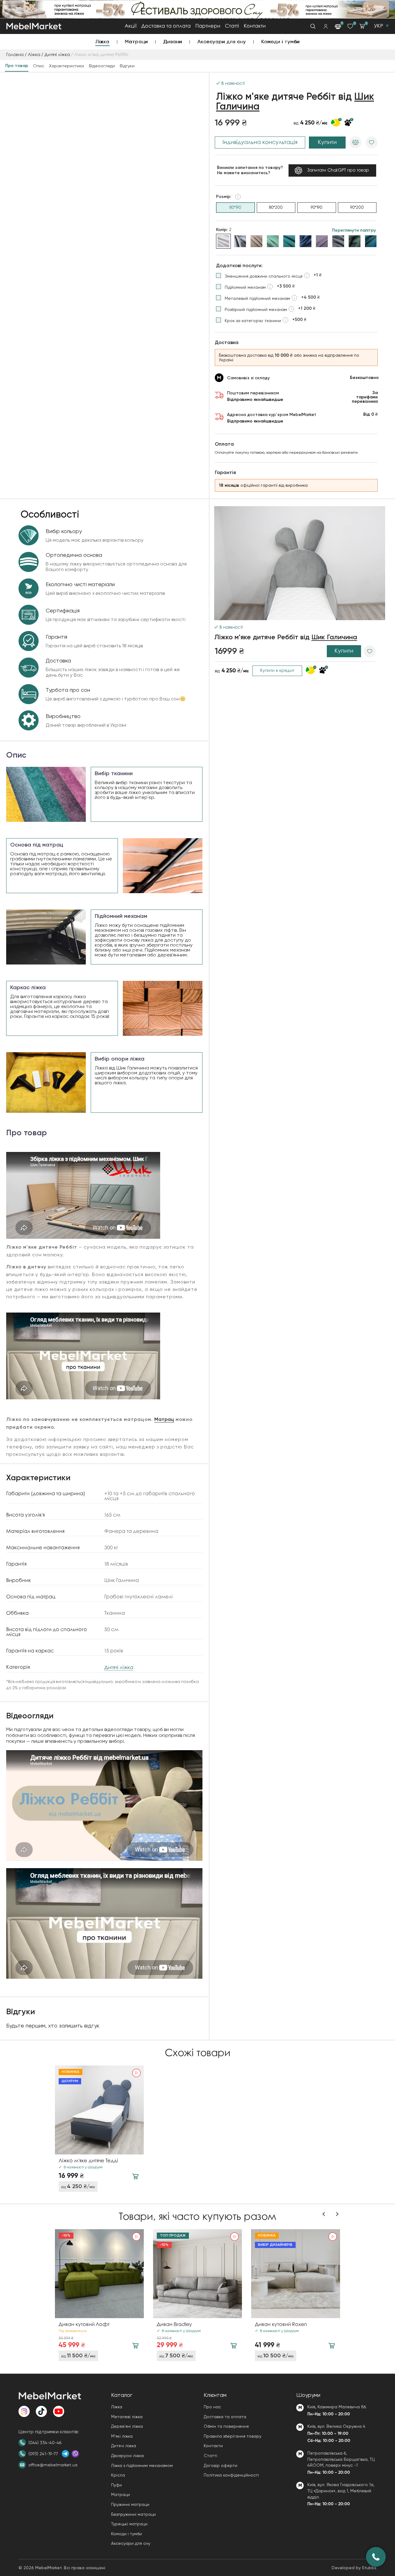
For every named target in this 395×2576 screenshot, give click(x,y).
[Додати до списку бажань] (372, 142)
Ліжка (102, 42)
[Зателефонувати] (376, 2557)
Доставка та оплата (166, 26)
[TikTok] (41, 2411)
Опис (39, 66)
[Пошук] (313, 26)
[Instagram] (24, 2411)
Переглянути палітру (354, 230)
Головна (15, 55)
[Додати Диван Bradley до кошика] (233, 2346)
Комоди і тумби (281, 42)
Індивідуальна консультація (260, 142)
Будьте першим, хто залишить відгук (53, 2026)
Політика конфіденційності (231, 2475)
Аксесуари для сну (222, 42)
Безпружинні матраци (133, 2514)
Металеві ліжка (127, 2417)
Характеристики (67, 66)
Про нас (212, 2407)
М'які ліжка (122, 2436)
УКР (378, 26)
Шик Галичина (334, 637)
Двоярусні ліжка (127, 2456)
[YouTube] (59, 2411)
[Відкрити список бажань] (350, 26)
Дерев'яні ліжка (127, 2426)
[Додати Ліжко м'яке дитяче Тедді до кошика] (135, 2176)
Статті (232, 26)
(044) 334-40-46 (45, 2443)
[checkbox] (269, 276)
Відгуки (127, 66)
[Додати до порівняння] (355, 142)
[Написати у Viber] (75, 2454)
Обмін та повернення (226, 2426)
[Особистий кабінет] (326, 26)
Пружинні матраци (130, 2504)
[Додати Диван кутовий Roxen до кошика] (332, 2346)
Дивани (173, 42)
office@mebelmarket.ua (53, 2465)
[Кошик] (362, 26)
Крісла (118, 2475)
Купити (327, 142)
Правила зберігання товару (233, 2436)
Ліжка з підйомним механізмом (142, 2465)
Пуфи (116, 2485)
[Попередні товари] (324, 2214)
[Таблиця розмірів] (238, 197)
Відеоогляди (102, 66)
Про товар (17, 66)
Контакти (255, 26)
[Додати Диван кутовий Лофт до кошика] (135, 2346)
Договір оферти (220, 2465)
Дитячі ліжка (57, 55)
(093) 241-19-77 (43, 2454)
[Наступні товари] (337, 2214)
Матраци (137, 42)
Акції (131, 26)
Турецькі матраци (129, 2524)
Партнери (208, 26)
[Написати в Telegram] (65, 2454)
